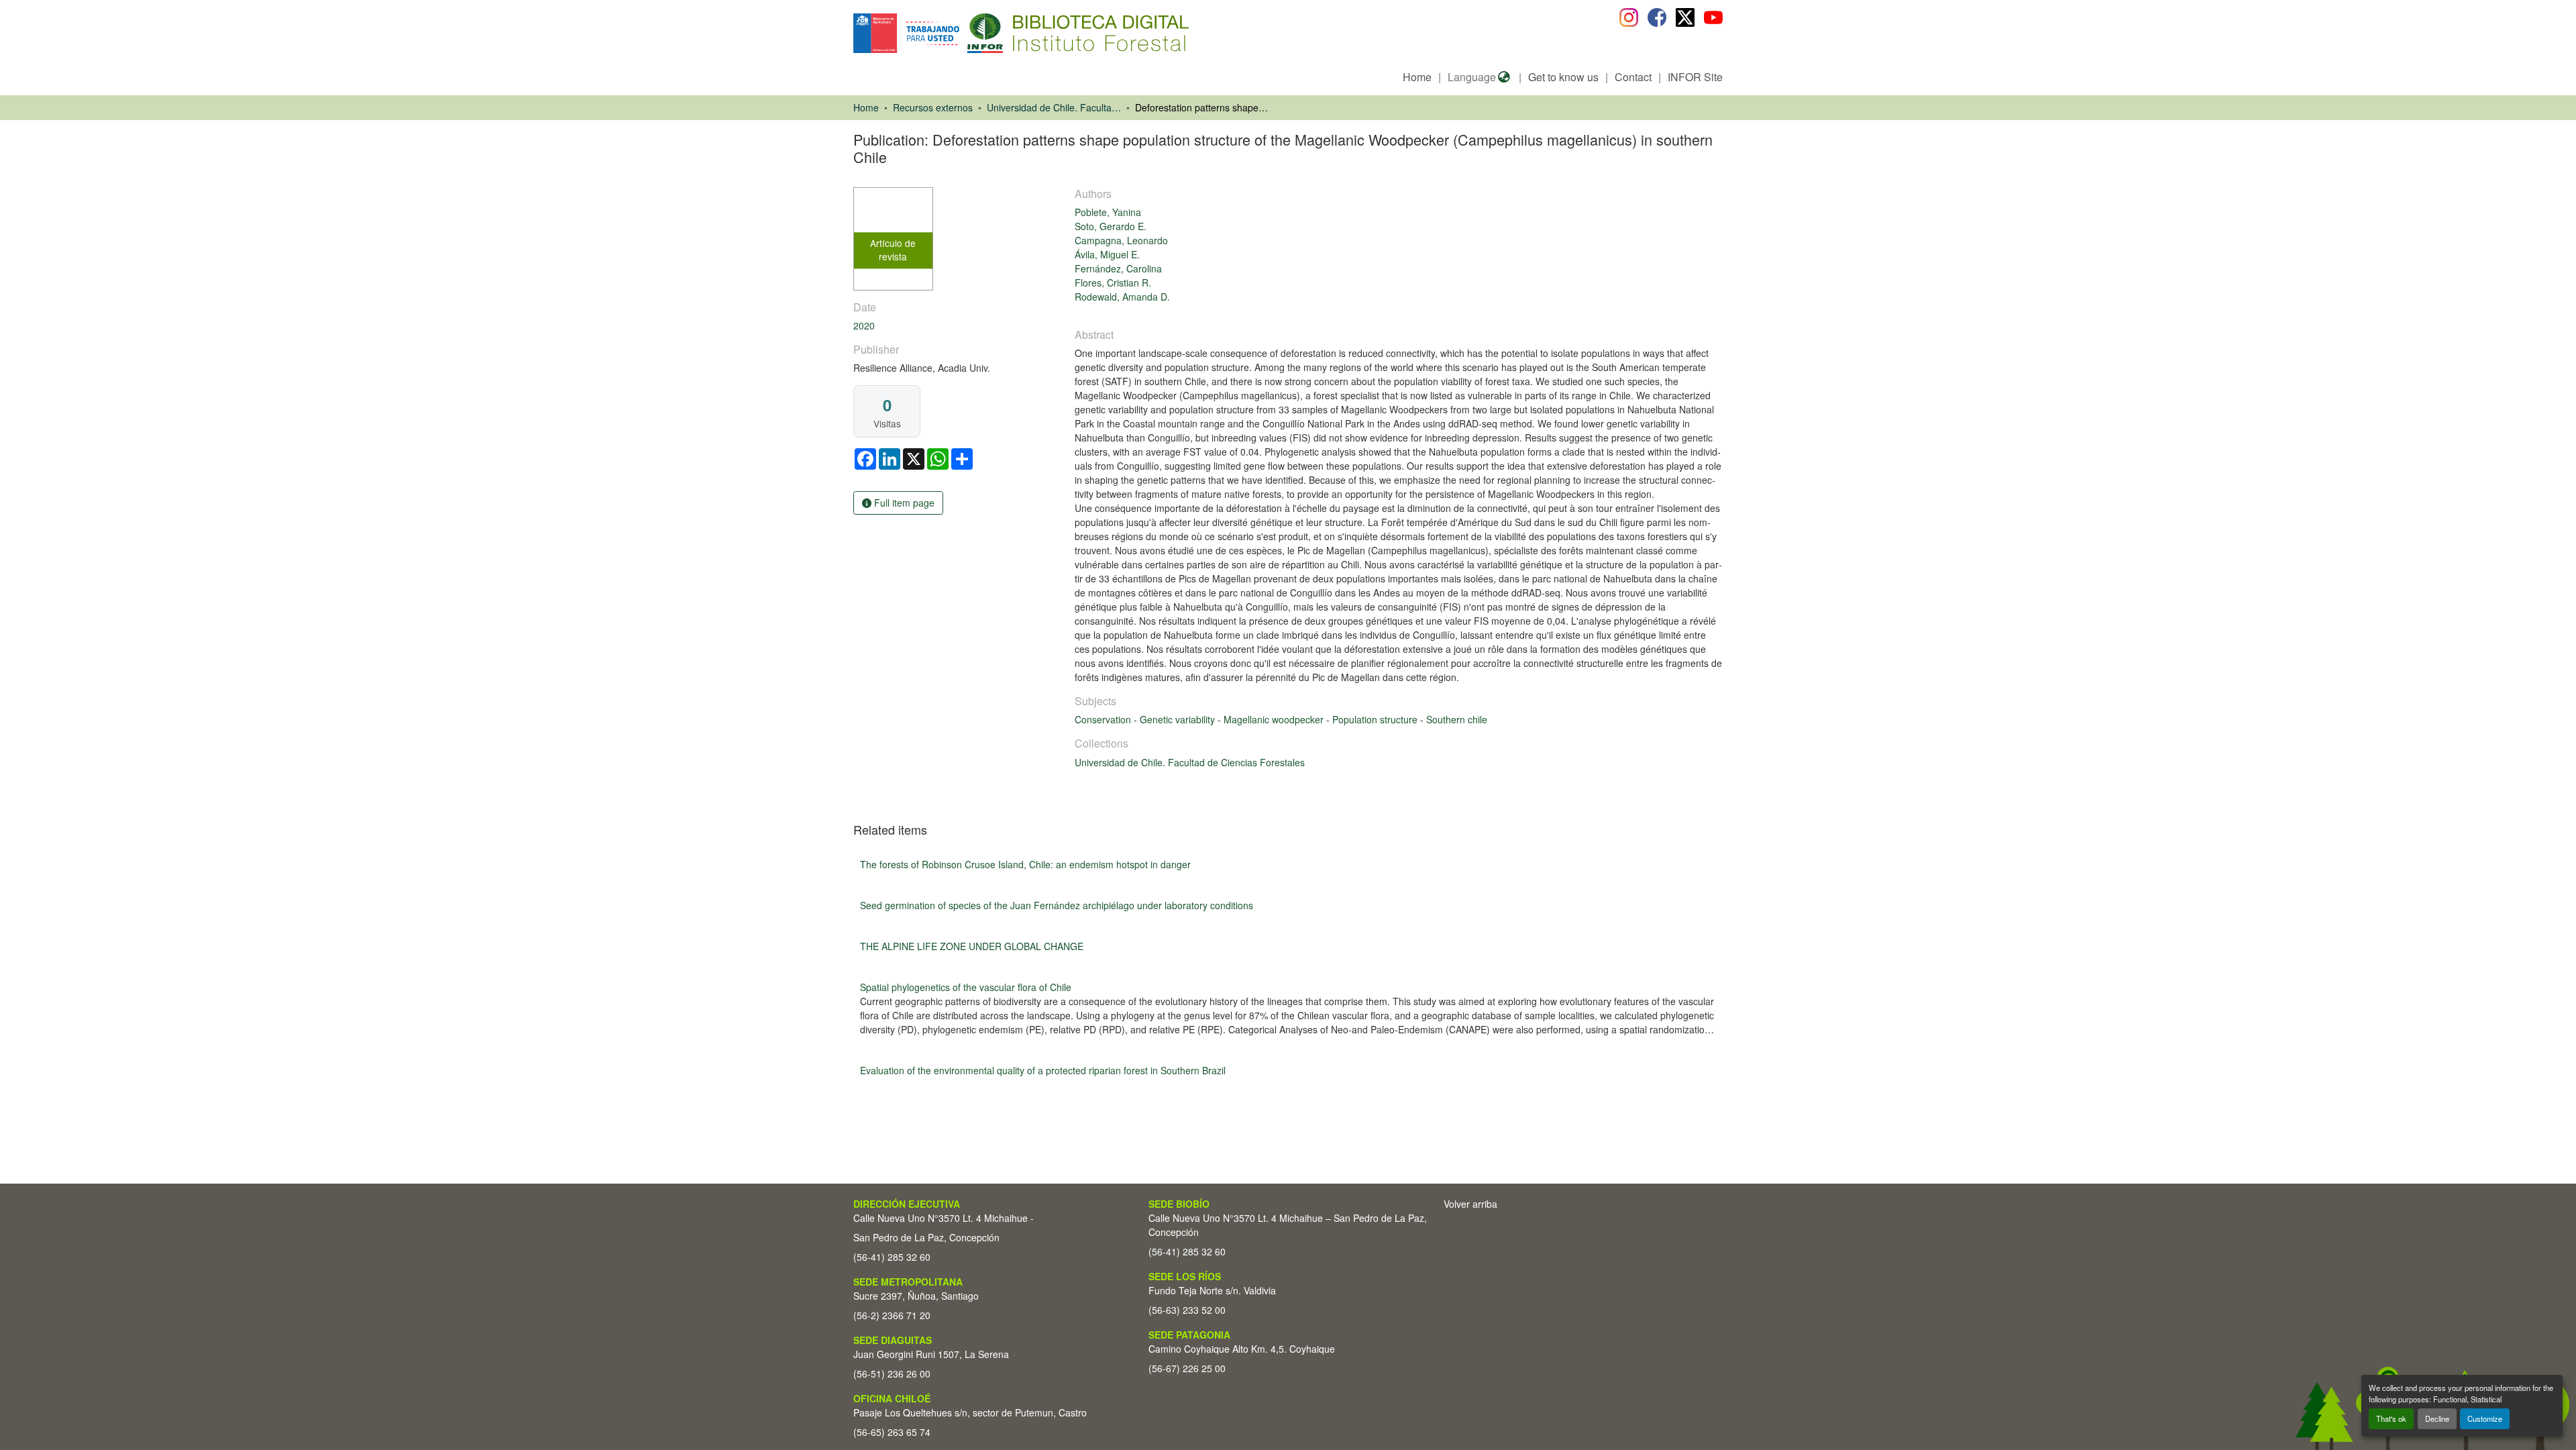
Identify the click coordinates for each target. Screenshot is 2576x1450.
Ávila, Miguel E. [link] (1107, 254)
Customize (2485, 1418)
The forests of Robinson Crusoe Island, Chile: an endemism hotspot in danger (1025, 864)
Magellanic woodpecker (1275, 719)
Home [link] (866, 107)
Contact (1633, 77)
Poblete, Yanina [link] (1108, 212)
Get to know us (1563, 77)
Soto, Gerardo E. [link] (1111, 226)
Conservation (1104, 719)
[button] (963, 33)
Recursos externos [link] (933, 107)
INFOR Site (1695, 77)
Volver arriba (1470, 1204)
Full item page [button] (903, 503)
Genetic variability (1179, 719)
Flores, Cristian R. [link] (1113, 282)
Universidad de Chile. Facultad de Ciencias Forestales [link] (1054, 107)
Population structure (1376, 719)
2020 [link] (864, 325)
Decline (2437, 1418)
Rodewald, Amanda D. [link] (1122, 297)
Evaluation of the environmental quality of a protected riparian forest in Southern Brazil (1043, 1070)
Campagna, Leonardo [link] (1121, 240)
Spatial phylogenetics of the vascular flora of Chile (966, 987)
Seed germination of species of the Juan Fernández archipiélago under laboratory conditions (1057, 905)
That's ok (2391, 1418)
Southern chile (1457, 719)
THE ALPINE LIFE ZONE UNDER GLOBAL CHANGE (972, 946)
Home (1417, 77)
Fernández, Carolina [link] (1118, 268)
